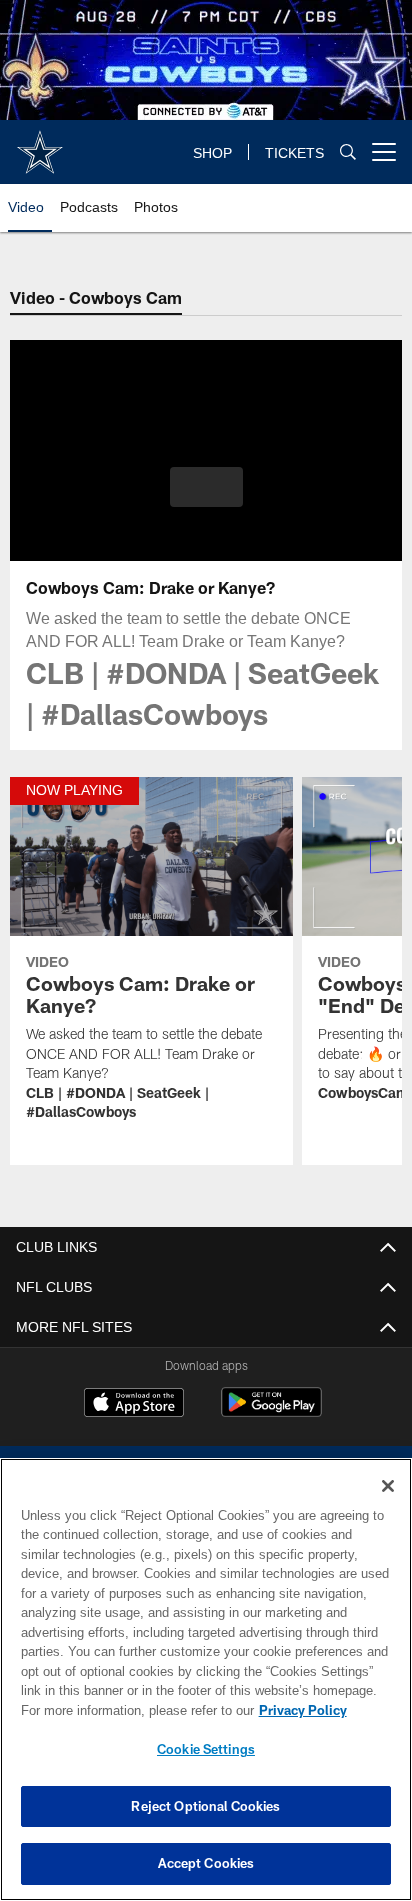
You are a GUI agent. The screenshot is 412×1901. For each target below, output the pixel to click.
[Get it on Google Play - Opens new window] (271, 1412)
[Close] (388, 1486)
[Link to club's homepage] (40, 144)
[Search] (348, 152)
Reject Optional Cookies (205, 1806)
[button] (206, 499)
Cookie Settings (206, 1749)
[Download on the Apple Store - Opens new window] (134, 1405)
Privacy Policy (131, 1710)
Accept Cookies (206, 1863)
